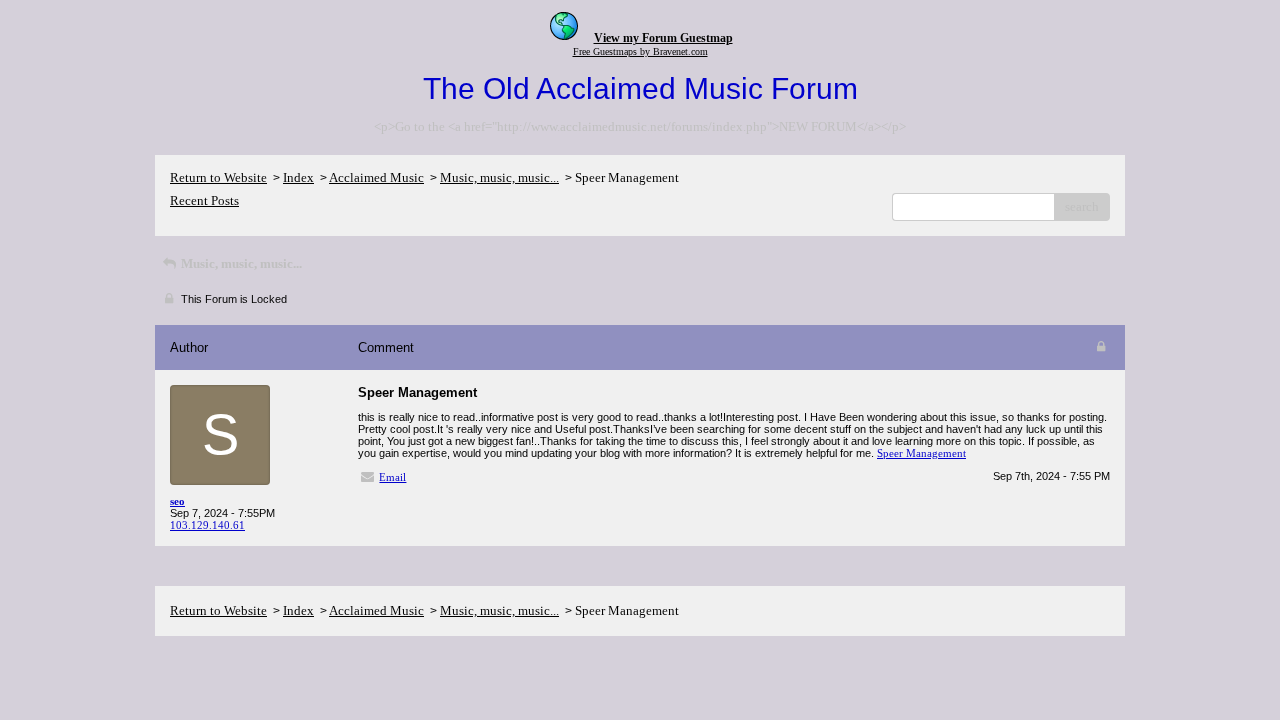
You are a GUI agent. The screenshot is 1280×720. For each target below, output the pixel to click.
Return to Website (218, 177)
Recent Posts (204, 200)
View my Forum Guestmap (663, 38)
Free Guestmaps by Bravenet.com (640, 51)
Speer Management (921, 453)
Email (392, 477)
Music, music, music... (499, 177)
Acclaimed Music (376, 177)
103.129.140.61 (207, 525)
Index (298, 177)
